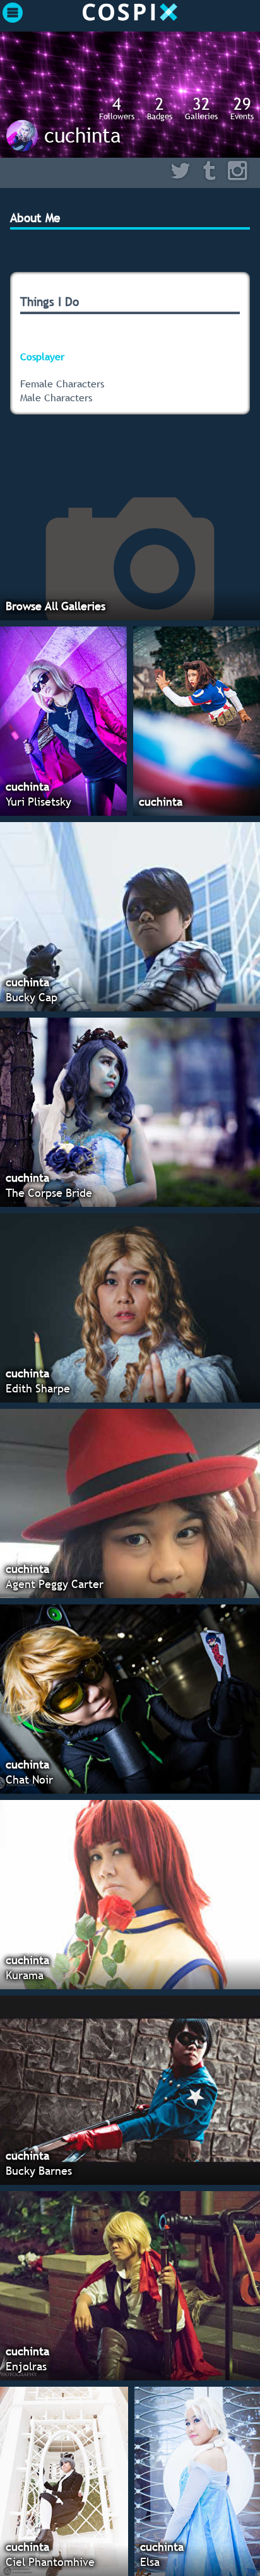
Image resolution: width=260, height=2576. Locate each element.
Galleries (201, 108)
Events (242, 108)
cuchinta (83, 135)
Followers (117, 108)
